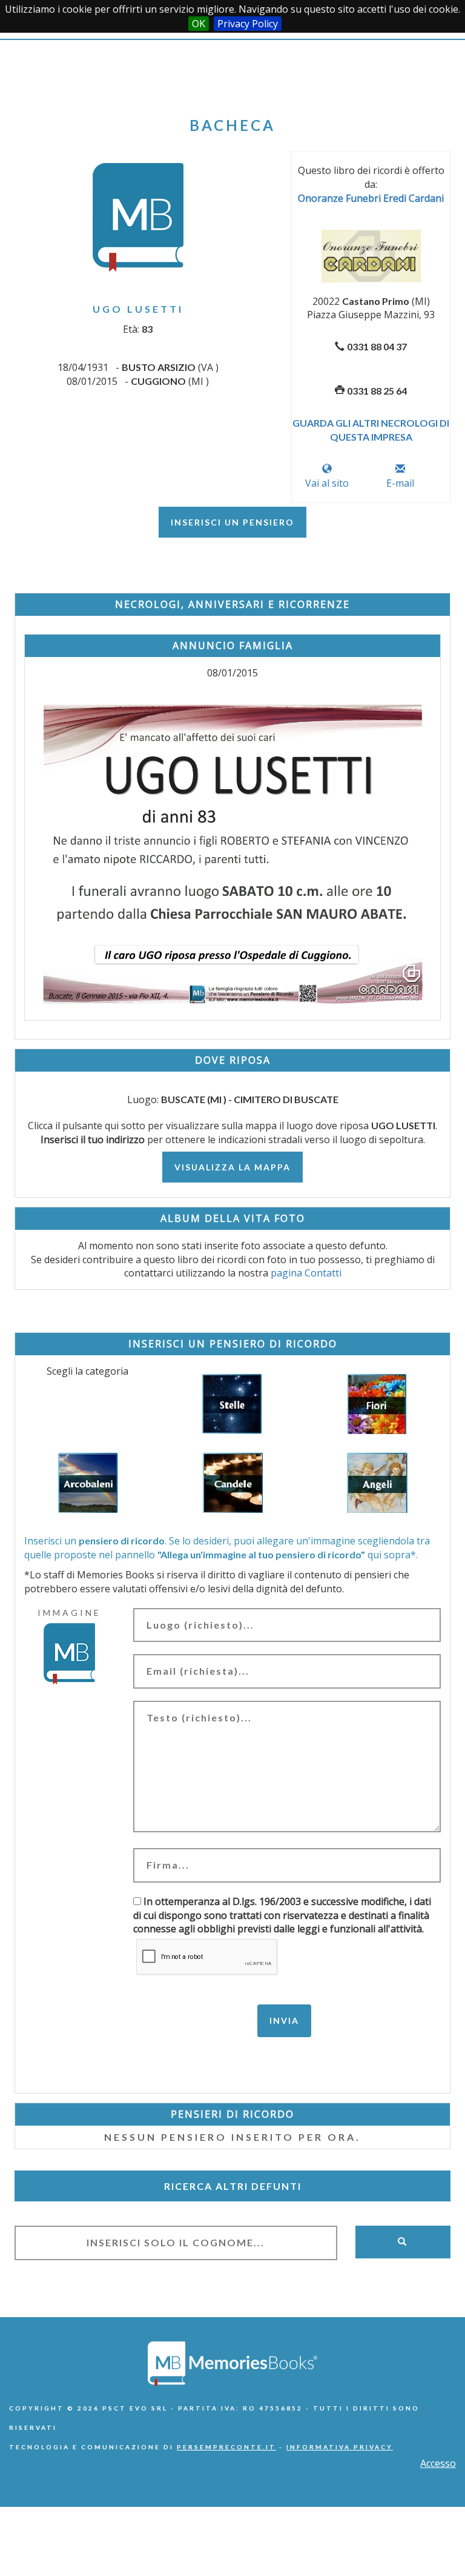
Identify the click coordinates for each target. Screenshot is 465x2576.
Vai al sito (327, 483)
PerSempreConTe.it (226, 2447)
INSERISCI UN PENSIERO (232, 522)
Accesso (438, 2463)
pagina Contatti (306, 1273)
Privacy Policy (248, 24)
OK (199, 24)
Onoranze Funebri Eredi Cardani (371, 198)
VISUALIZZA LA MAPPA (232, 1167)
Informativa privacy (340, 2447)
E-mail (400, 483)
